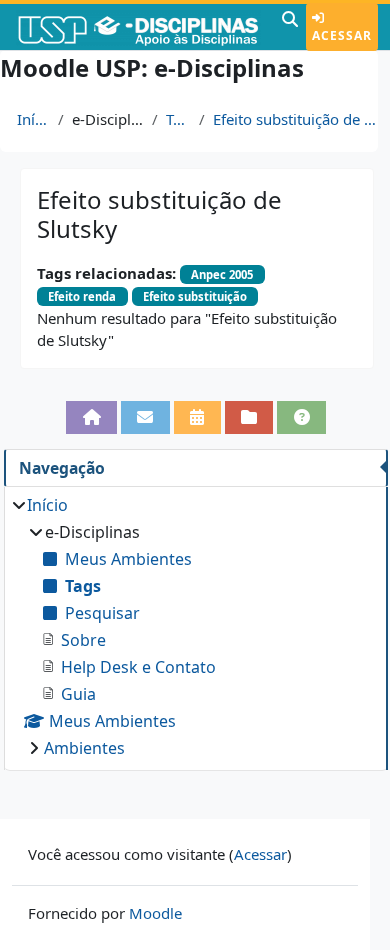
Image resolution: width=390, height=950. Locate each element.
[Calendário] (197, 417)
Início (33, 119)
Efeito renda (82, 296)
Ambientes (84, 748)
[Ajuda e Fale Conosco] (301, 417)
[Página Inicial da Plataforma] (91, 417)
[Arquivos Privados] (249, 417)
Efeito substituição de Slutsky (298, 119)
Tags (178, 119)
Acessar (342, 35)
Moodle (155, 913)
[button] (290, 27)
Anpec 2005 (222, 274)
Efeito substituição (195, 296)
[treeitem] (195, 626)
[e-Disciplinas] (138, 27)
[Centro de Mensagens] (145, 417)
